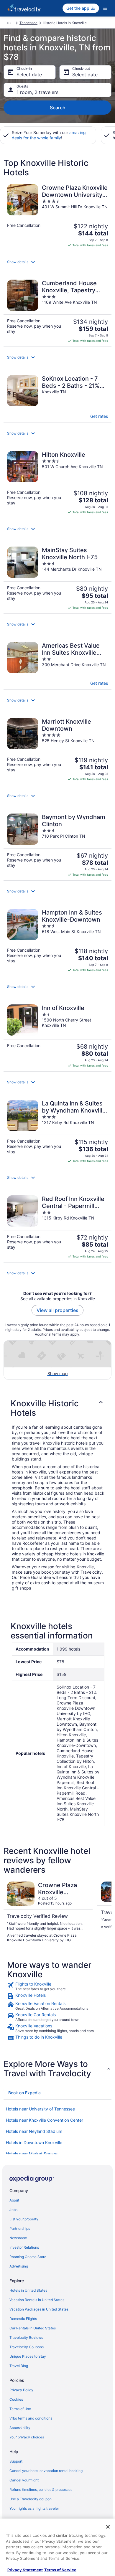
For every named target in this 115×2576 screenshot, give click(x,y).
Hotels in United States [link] (28, 2290)
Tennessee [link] (28, 23)
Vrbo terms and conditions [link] (31, 2418)
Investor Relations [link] (24, 2247)
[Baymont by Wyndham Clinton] (57, 845)
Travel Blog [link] (19, 2366)
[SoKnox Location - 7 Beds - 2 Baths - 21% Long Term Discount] (57, 397)
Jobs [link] (13, 2210)
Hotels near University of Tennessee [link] (40, 2109)
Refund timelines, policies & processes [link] (41, 2490)
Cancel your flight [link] (24, 2480)
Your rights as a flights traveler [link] (34, 2508)
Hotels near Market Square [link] (32, 2154)
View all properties (57, 1310)
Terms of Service (60, 2570)
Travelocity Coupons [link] (27, 2347)
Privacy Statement (25, 2570)
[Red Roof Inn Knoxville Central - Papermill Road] (57, 1227)
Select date (29, 75)
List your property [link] (24, 2219)
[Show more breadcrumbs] (9, 23)
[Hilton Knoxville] (57, 483)
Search (58, 108)
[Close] (108, 2527)
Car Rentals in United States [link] (33, 2328)
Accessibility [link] (20, 2428)
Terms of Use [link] (20, 2409)
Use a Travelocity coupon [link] (31, 2499)
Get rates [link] (99, 416)
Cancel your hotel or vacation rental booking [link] (46, 2471)
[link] (57, 1986)
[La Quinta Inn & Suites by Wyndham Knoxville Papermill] (57, 1132)
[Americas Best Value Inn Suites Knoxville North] (57, 664)
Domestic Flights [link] (23, 2319)
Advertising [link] (19, 2266)
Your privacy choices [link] (27, 2437)
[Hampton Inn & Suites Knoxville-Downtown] (57, 941)
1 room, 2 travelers (37, 92)
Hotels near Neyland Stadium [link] (34, 2131)
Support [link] (16, 2461)
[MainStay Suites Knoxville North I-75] (57, 578)
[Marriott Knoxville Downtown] (57, 750)
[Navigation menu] (105, 8)
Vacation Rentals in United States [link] (37, 2300)
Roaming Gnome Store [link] (28, 2257)
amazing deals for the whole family (49, 135)
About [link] (14, 2200)
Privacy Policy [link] (21, 2390)
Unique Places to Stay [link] (28, 2356)
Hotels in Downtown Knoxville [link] (34, 2142)
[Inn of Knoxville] (57, 1036)
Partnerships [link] (20, 2228)
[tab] (24, 2093)
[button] (57, 262)
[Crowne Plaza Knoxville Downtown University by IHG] (57, 216)
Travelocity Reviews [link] (26, 2337)
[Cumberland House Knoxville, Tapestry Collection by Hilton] (57, 311)
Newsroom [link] (18, 2238)
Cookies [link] (16, 2399)
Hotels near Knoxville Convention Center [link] (45, 2120)
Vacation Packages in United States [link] (39, 2309)
